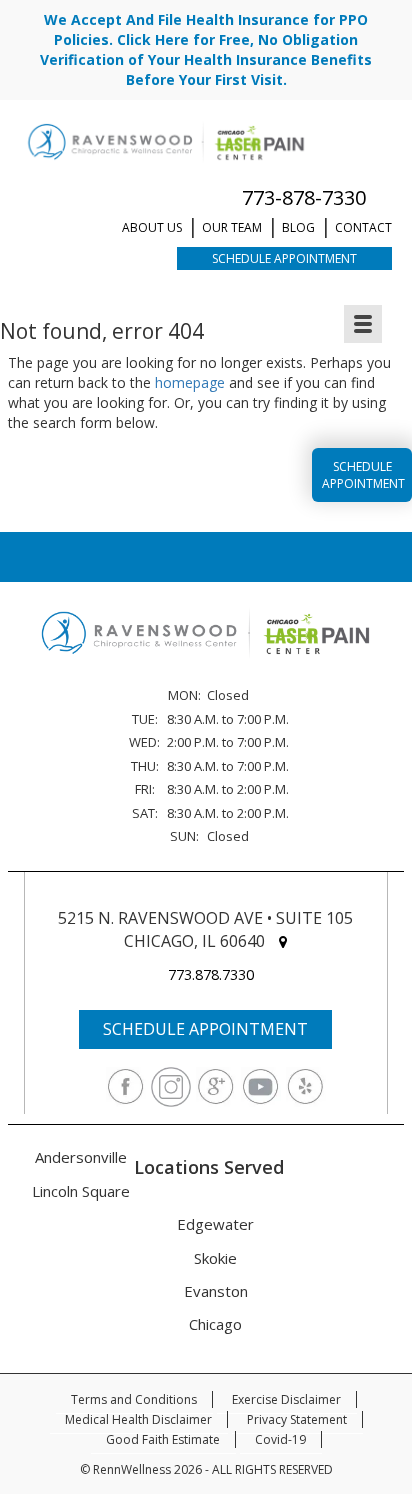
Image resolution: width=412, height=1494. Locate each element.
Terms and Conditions (134, 1399)
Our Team (232, 227)
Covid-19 (280, 1439)
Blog (298, 227)
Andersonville (81, 1157)
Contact (363, 227)
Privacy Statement (297, 1419)
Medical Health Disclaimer (138, 1419)
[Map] (283, 941)
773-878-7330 (304, 197)
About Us (152, 227)
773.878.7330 (211, 974)
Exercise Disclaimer (286, 1399)
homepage (190, 382)
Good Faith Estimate (163, 1439)
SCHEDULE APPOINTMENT (205, 1029)
